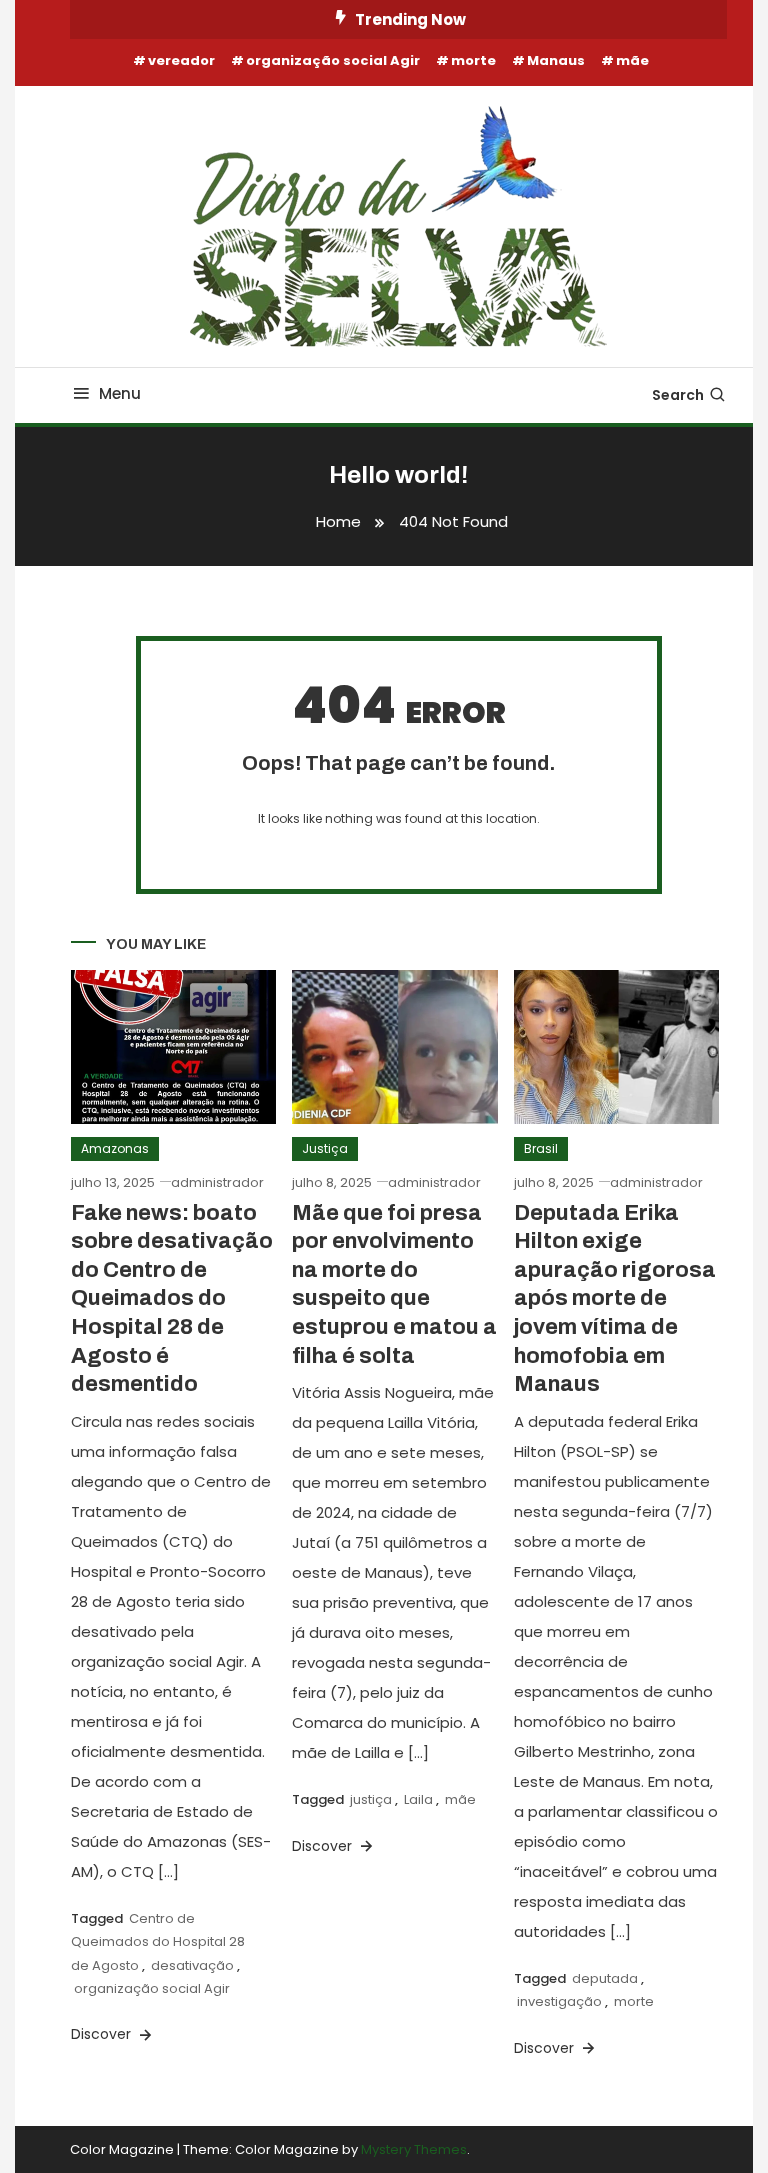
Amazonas (115, 1148)
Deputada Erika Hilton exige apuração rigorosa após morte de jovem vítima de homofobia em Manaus (615, 1299)
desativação (192, 1965)
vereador (181, 60)
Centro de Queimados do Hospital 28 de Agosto (158, 1942)
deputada (605, 1978)
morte (473, 60)
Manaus (556, 60)
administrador (217, 1182)
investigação (559, 2001)
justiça (371, 1799)
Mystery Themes (414, 2149)
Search (678, 395)
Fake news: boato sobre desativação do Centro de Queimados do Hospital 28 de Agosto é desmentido (172, 1299)
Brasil (541, 1148)
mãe (632, 60)
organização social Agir (333, 60)
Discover (103, 2034)
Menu (120, 393)
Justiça (325, 1148)
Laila (418, 1799)
